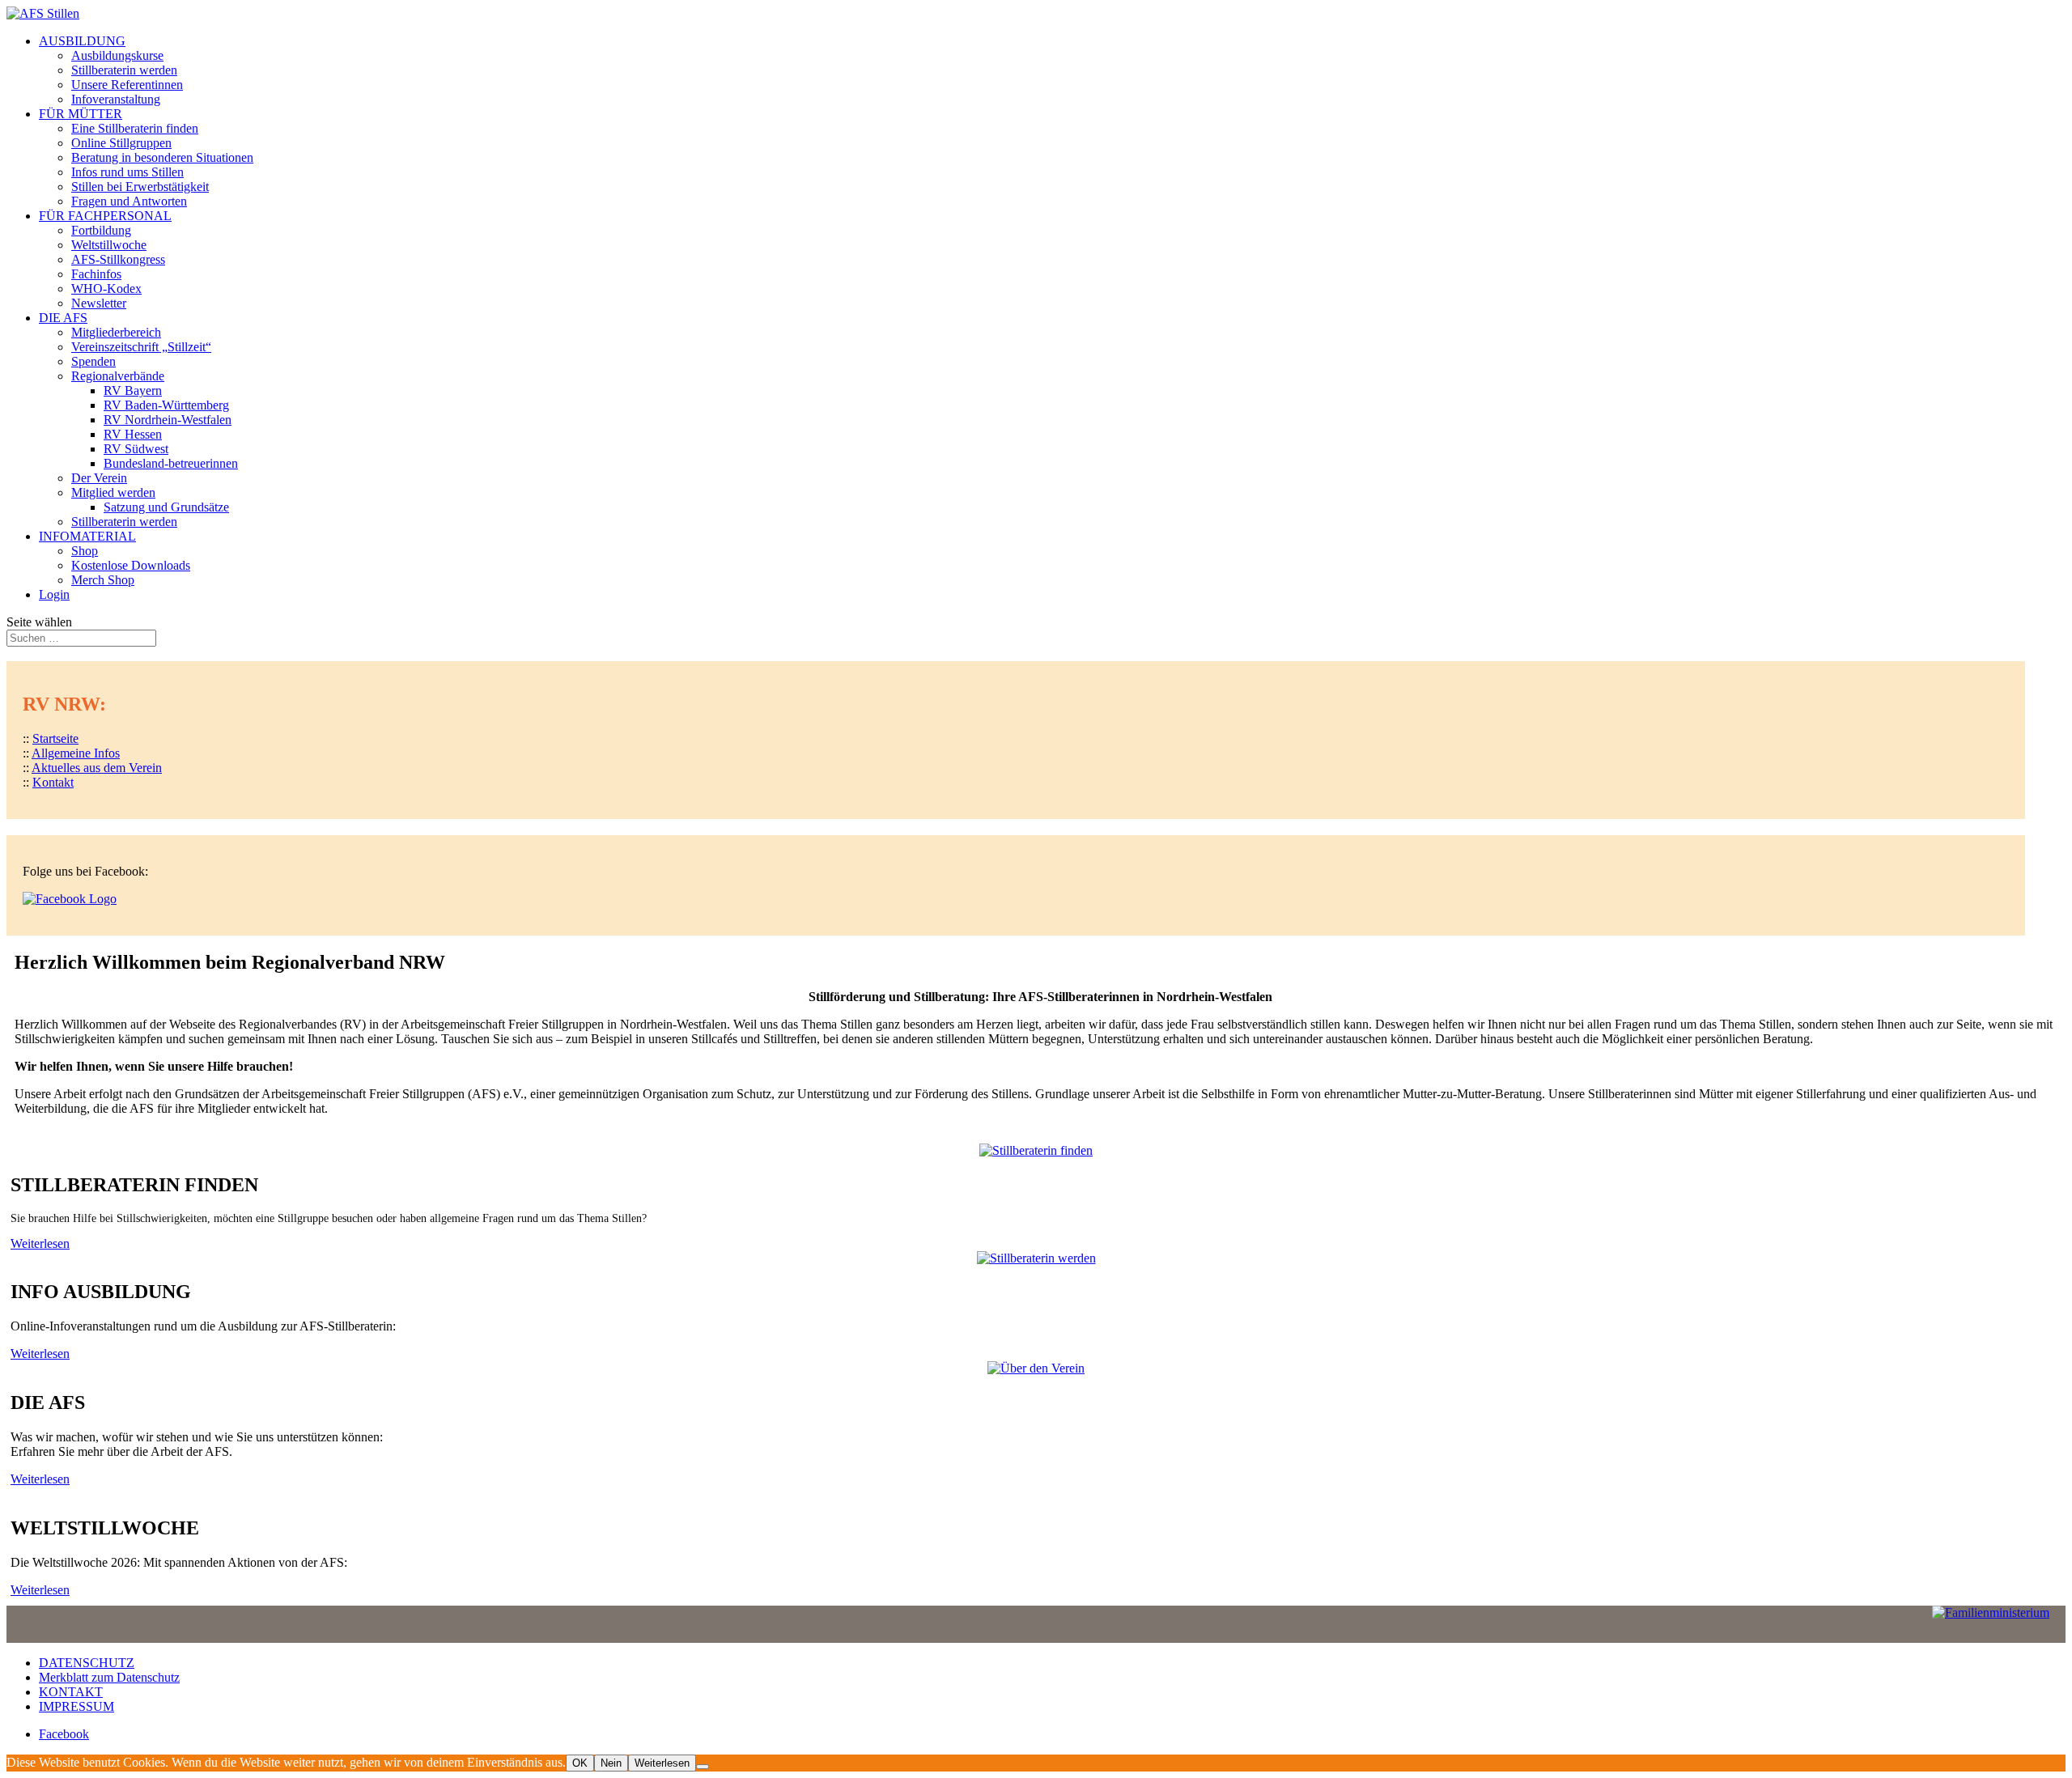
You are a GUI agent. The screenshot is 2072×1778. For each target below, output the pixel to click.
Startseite (55, 738)
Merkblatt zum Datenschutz (109, 1677)
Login (54, 594)
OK (580, 1763)
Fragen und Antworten (129, 201)
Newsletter (99, 303)
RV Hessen (133, 434)
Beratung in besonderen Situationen (162, 157)
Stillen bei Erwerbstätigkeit (140, 187)
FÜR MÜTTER (81, 114)
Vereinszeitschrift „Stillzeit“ (141, 347)
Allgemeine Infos (76, 753)
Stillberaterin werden (124, 70)
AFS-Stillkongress (118, 259)
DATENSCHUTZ (87, 1663)
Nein (611, 1763)
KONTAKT (71, 1692)
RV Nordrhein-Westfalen (168, 420)
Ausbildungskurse (117, 55)
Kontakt (53, 782)
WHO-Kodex (106, 289)
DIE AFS (63, 318)
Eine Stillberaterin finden (135, 128)
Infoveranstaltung (116, 99)
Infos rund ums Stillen (127, 172)
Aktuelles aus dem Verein (97, 768)
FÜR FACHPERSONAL (105, 216)
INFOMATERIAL (87, 536)
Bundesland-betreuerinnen (171, 463)
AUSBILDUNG (82, 41)
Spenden (93, 361)
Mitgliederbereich (116, 332)
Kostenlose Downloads (131, 565)
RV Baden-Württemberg (166, 405)
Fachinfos (96, 274)
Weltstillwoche (109, 245)
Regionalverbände (118, 376)
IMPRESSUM (76, 1706)
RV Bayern (133, 390)
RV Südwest (136, 449)
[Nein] (703, 1767)
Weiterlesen (40, 1243)
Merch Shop (103, 580)
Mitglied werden (113, 492)
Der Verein (99, 478)
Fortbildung (101, 230)
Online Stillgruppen (121, 143)
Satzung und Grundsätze (166, 507)
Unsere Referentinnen (127, 85)
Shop (85, 551)
